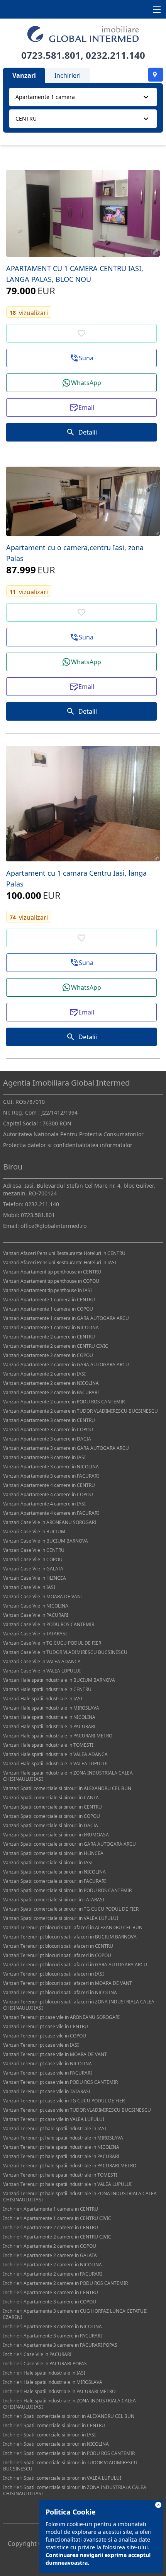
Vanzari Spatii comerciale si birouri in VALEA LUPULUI (61, 1918)
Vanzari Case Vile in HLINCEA (35, 1578)
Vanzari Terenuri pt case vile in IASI (41, 2045)
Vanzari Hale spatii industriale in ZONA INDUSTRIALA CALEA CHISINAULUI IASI (68, 1776)
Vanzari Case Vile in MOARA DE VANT (43, 1597)
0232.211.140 (115, 55)
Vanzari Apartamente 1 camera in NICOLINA (51, 1327)
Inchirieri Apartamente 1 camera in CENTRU (51, 2209)
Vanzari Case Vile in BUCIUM (34, 1532)
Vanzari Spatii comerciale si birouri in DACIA (51, 1825)
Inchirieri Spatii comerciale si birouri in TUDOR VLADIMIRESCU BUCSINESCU (70, 2466)
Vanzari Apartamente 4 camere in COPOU (48, 1494)
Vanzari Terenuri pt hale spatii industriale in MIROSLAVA (63, 2138)
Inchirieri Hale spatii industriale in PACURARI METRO (59, 2391)
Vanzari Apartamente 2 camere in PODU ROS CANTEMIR (64, 1402)
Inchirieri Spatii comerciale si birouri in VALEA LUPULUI (62, 2478)
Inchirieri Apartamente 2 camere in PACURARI (53, 2274)
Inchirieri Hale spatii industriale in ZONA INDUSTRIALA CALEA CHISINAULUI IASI (69, 2404)
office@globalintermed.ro (53, 1226)
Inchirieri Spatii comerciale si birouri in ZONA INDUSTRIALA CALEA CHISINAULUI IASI (75, 2490)
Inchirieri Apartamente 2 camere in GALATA (50, 2255)
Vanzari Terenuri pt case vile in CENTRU (46, 2026)
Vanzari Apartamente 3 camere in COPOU (48, 1430)
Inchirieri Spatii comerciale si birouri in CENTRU (54, 2425)
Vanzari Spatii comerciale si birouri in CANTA (51, 1798)
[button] (81, 358)
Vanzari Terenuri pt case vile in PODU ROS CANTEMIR (60, 2082)
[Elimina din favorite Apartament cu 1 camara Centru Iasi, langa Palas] (81, 938)
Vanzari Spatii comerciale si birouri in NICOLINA (54, 1872)
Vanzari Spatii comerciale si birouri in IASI (48, 1863)
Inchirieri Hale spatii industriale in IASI (44, 2373)
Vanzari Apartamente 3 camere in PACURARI (51, 1476)
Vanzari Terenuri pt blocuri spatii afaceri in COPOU (57, 1955)
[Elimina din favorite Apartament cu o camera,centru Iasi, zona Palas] (81, 612)
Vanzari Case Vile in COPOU (33, 1559)
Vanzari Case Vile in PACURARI (36, 1615)
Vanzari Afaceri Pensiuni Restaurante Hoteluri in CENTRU (64, 1253)
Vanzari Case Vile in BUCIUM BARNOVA (46, 1541)
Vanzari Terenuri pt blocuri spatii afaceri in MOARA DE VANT (68, 1983)
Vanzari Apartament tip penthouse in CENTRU (52, 1272)
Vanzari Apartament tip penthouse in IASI (47, 1290)
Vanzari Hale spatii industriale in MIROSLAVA (51, 1708)
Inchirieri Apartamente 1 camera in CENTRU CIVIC (57, 2218)
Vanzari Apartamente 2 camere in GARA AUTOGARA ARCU (66, 1365)
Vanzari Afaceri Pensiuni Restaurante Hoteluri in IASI (60, 1262)
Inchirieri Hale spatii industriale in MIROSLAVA (53, 2382)
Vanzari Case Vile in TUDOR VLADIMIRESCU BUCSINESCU (65, 1652)
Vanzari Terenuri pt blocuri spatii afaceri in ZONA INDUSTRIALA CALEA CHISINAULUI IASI (79, 2005)
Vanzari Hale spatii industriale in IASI (43, 1699)
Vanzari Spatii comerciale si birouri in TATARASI (54, 1900)
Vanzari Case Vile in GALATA (33, 1569)
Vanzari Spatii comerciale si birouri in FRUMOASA (56, 1835)
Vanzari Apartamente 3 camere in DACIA (47, 1439)
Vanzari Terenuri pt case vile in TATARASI (47, 2091)
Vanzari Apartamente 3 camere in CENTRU (49, 1420)
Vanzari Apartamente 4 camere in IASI (44, 1504)
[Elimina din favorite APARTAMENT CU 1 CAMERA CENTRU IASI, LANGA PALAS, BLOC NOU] (81, 333)
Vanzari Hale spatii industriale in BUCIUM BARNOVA (59, 1680)
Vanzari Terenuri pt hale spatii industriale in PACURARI (61, 2156)
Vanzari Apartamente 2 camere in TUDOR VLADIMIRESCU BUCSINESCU (80, 1411)
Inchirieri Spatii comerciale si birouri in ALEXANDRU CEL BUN (69, 2416)
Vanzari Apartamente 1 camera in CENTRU (49, 1300)
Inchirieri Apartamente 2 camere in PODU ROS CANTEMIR (65, 2283)
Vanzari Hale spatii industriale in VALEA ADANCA (55, 1754)
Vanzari (24, 75)
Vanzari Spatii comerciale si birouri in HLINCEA (53, 1853)
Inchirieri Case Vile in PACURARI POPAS (45, 2364)
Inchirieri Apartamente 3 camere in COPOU (50, 2302)
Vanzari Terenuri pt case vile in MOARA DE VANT (55, 2054)
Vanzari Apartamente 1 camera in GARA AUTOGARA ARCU (66, 1318)
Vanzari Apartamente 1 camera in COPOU (48, 1309)
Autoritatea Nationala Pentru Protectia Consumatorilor (73, 1134)
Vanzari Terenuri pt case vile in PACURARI (47, 2073)
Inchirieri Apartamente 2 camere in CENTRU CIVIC (57, 2237)
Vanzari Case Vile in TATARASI (35, 1634)
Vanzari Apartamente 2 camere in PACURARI (51, 1392)
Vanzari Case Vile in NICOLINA (36, 1606)
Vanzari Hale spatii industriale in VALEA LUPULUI (55, 1764)
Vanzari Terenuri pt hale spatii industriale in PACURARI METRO (70, 2166)
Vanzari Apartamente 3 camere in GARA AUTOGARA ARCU (66, 1448)
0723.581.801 (51, 55)
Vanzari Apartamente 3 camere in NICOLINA (51, 1467)
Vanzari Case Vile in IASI (29, 1587)
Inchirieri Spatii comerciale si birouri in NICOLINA (56, 2444)
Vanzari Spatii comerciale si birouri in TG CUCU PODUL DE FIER (71, 1909)
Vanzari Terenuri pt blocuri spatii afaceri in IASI (53, 1974)
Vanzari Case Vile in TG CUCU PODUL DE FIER (52, 1643)
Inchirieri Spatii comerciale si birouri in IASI (49, 2435)
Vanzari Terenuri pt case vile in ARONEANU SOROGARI (61, 2017)
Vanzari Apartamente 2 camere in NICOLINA (51, 1383)
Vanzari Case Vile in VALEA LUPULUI (42, 1671)
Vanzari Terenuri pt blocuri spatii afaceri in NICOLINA (60, 1992)
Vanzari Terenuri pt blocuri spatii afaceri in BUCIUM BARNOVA (70, 1937)
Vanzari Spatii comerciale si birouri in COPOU (52, 1816)
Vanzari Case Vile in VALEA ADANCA (42, 1661)
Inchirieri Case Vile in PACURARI (37, 2354)
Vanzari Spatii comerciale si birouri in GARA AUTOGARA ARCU (69, 1844)
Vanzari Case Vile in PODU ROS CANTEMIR (49, 1624)
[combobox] (83, 97)
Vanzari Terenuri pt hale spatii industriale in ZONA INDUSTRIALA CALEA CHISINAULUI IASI (80, 2197)
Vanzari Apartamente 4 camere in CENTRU (49, 1485)
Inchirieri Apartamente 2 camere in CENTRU (51, 2227)
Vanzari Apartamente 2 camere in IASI (44, 1374)
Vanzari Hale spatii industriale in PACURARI (49, 1726)
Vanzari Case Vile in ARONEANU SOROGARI (50, 1522)
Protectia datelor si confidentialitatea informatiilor (68, 1145)
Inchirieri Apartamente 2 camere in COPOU (50, 2246)
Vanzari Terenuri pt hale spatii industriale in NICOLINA (61, 2147)
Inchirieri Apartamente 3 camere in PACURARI (53, 2336)
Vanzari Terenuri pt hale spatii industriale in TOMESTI (60, 2175)
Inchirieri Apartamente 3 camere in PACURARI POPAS (60, 2345)
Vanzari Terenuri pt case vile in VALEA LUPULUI (54, 2119)
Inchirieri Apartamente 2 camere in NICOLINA (53, 2265)
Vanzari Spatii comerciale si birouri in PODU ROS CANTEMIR (67, 1890)
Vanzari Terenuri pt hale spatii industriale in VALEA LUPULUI (67, 2184)
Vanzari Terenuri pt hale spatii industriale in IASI (55, 2128)
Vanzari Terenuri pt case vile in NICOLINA (47, 2064)
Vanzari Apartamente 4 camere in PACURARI (51, 1513)
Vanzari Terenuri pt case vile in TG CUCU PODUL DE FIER (64, 2101)
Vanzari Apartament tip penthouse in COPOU (51, 1281)
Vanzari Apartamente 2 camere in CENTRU (49, 1337)
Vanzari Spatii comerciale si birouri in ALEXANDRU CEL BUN (67, 1788)
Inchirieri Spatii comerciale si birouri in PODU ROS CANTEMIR (69, 2453)
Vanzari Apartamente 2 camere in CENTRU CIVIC (56, 1346)
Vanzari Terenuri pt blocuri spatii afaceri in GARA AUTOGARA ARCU (75, 1965)
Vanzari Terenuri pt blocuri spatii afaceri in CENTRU (58, 1946)
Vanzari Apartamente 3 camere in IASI (44, 1457)
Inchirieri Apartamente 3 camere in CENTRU (51, 2292)
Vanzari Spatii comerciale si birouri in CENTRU (53, 1807)
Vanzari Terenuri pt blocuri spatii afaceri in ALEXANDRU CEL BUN (73, 1927)
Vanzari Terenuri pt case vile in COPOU (45, 2036)
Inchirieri (68, 75)
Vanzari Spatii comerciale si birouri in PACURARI (54, 1881)
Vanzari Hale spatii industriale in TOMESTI (48, 1745)
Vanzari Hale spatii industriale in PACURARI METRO (58, 1736)
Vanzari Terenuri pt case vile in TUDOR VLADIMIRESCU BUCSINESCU (77, 2110)
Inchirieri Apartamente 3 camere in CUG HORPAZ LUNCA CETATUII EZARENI (75, 2314)
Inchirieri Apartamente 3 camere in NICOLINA (53, 2326)
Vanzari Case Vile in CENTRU (34, 1550)
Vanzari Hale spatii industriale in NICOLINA (49, 1717)
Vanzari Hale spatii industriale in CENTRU (47, 1689)
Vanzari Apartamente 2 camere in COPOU (48, 1355)
